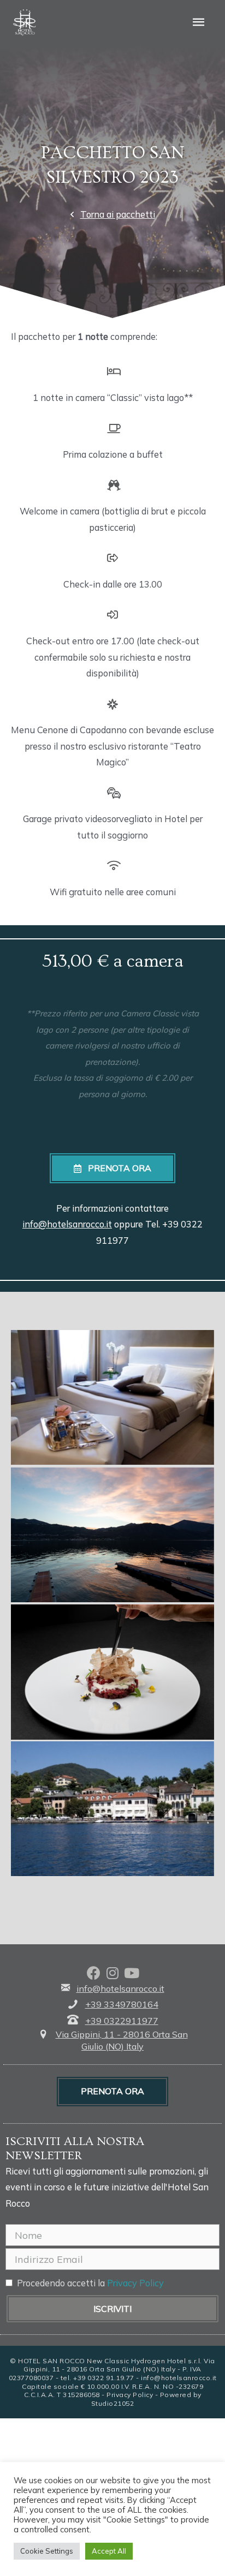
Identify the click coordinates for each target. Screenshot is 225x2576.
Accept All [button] (109, 2551)
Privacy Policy (135, 2283)
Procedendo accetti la (90, 2283)
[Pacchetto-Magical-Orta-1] (112, 1535)
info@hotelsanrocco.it (67, 1224)
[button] (113, 215)
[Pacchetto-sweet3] (112, 1397)
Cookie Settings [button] (47, 2551)
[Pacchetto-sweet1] (112, 1809)
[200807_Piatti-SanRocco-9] (112, 1672)
